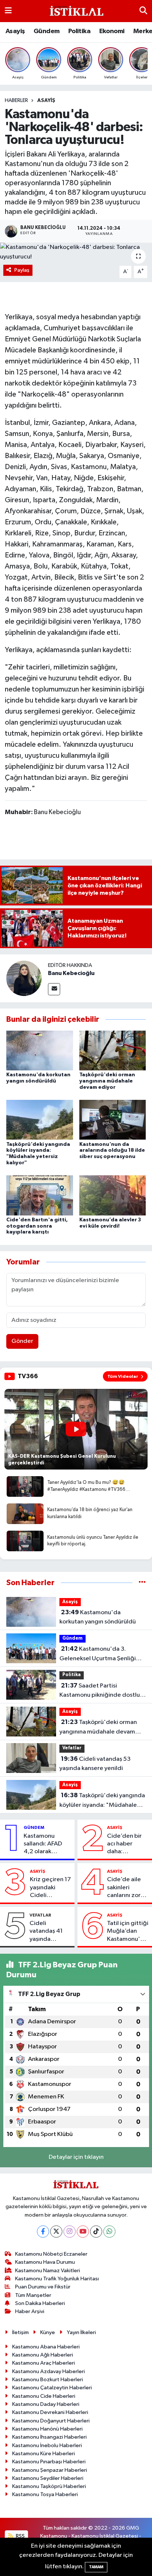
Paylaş (22, 270)
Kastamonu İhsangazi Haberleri (49, 2437)
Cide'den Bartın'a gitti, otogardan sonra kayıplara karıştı (37, 1226)
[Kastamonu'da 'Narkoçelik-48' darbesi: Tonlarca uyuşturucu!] (76, 252)
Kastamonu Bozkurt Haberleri (48, 2380)
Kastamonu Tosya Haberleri (45, 2494)
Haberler (16, 101)
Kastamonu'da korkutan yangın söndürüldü (98, 1617)
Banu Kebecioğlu (71, 973)
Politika (79, 31)
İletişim (20, 2332)
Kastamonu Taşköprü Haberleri (49, 2486)
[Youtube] (83, 2232)
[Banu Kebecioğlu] (24, 978)
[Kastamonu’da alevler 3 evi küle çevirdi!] (113, 1195)
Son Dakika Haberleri (40, 2303)
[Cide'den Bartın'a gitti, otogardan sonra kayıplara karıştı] (40, 1195)
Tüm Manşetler (33, 2295)
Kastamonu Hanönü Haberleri (47, 2429)
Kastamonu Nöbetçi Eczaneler (51, 2254)
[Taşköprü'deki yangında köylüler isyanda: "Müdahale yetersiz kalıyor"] (40, 1120)
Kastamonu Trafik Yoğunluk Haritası (57, 2279)
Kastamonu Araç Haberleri (44, 2363)
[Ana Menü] (8, 11)
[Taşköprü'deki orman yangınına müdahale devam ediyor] (113, 1050)
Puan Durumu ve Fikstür (43, 2287)
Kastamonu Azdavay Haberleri (49, 2371)
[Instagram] (70, 2232)
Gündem (46, 31)
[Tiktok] (96, 2232)
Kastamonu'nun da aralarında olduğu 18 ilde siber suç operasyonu (112, 1151)
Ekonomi (112, 31)
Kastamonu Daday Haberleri (46, 2404)
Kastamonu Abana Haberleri (46, 2347)
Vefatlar (72, 1748)
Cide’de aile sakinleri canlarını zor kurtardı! (124, 1888)
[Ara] (143, 11)
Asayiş (15, 31)
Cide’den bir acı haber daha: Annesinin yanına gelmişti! (124, 1844)
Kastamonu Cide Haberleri (44, 2396)
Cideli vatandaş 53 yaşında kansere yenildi (95, 1764)
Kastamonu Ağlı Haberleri (43, 2355)
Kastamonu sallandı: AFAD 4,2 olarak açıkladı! (43, 1844)
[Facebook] (43, 2232)
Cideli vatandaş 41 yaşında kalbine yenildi (49, 1932)
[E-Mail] (54, 989)
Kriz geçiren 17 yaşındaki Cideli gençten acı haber (50, 1888)
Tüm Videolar (123, 1376)
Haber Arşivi (30, 2311)
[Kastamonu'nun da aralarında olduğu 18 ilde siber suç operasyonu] (113, 1120)
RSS (20, 2536)
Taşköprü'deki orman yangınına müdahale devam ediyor (107, 1081)
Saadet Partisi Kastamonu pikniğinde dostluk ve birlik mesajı (101, 1691)
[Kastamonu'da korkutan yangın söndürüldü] (40, 1050)
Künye (48, 2332)
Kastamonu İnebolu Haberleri (47, 2445)
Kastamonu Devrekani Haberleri (50, 2412)
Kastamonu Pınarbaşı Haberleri (49, 2462)
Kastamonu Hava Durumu (45, 2262)
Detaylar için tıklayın (76, 2157)
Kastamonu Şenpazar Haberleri (50, 2470)
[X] (56, 2232)
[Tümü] (142, 1583)
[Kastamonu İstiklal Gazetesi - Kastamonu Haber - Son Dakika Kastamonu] (76, 11)
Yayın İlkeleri (81, 2332)
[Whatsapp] (109, 2232)
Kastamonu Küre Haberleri (44, 2454)
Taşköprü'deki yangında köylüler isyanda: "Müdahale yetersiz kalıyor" (102, 1801)
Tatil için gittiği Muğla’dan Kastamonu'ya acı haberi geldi (128, 1932)
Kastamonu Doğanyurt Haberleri (51, 2421)
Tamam (96, 2567)
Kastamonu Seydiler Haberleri (48, 2478)
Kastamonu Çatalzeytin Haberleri (52, 2388)
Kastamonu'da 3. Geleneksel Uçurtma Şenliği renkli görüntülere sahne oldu (100, 1654)
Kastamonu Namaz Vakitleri (48, 2271)
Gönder (22, 1341)
